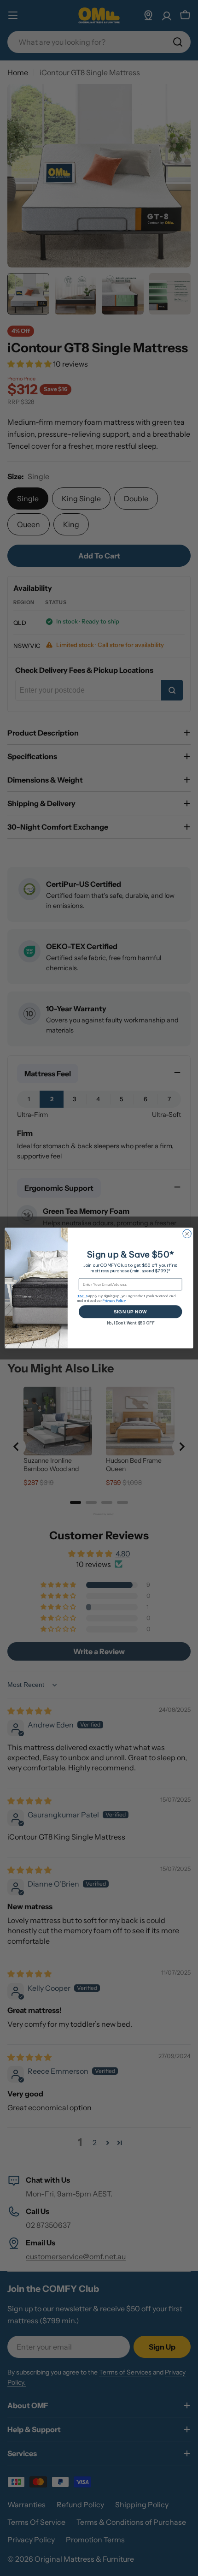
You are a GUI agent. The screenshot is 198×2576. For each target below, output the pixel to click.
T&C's (82, 1296)
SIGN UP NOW (130, 1312)
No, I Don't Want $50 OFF (131, 1323)
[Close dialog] (187, 1234)
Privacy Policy (114, 1300)
